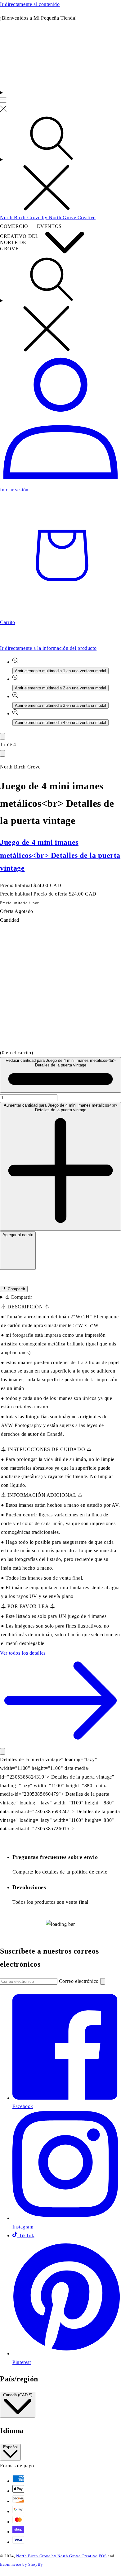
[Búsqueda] (60, 164)
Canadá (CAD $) (18, 2395)
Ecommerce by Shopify (22, 2564)
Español (10, 2447)
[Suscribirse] (103, 1981)
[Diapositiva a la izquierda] (2, 736)
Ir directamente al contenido (30, 4)
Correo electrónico (80, 1981)
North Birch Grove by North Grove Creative (57, 2556)
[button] (60, 1278)
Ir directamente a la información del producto (48, 648)
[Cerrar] (2, 1751)
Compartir (16, 1289)
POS (103, 2556)
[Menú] (3, 102)
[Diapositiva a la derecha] (2, 753)
